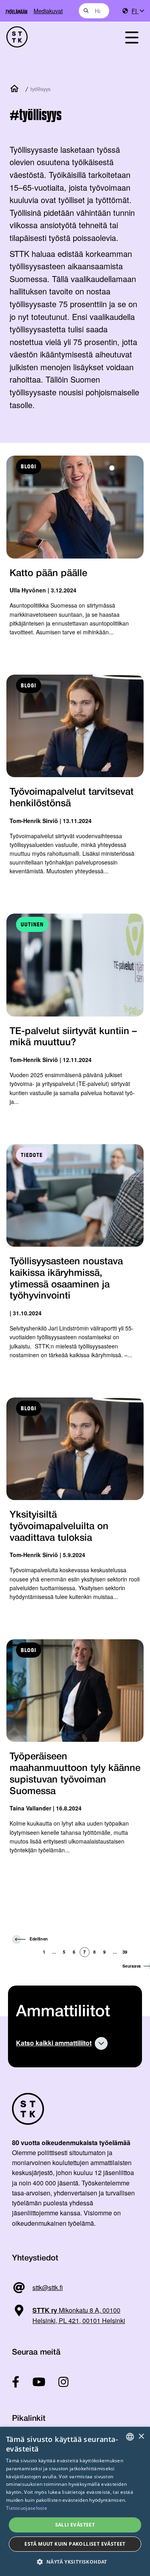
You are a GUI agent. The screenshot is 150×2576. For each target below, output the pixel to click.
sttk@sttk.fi (48, 2287)
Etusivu (16, 89)
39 (125, 1952)
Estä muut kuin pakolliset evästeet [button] (75, 2544)
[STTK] (54, 37)
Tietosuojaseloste (27, 2508)
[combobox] (94, 11)
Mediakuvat (48, 11)
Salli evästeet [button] (75, 2525)
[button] (75, 2562)
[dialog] (75, 2501)
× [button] (141, 2437)
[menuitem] (138, 11)
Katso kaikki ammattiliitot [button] (54, 2043)
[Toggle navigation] (132, 37)
